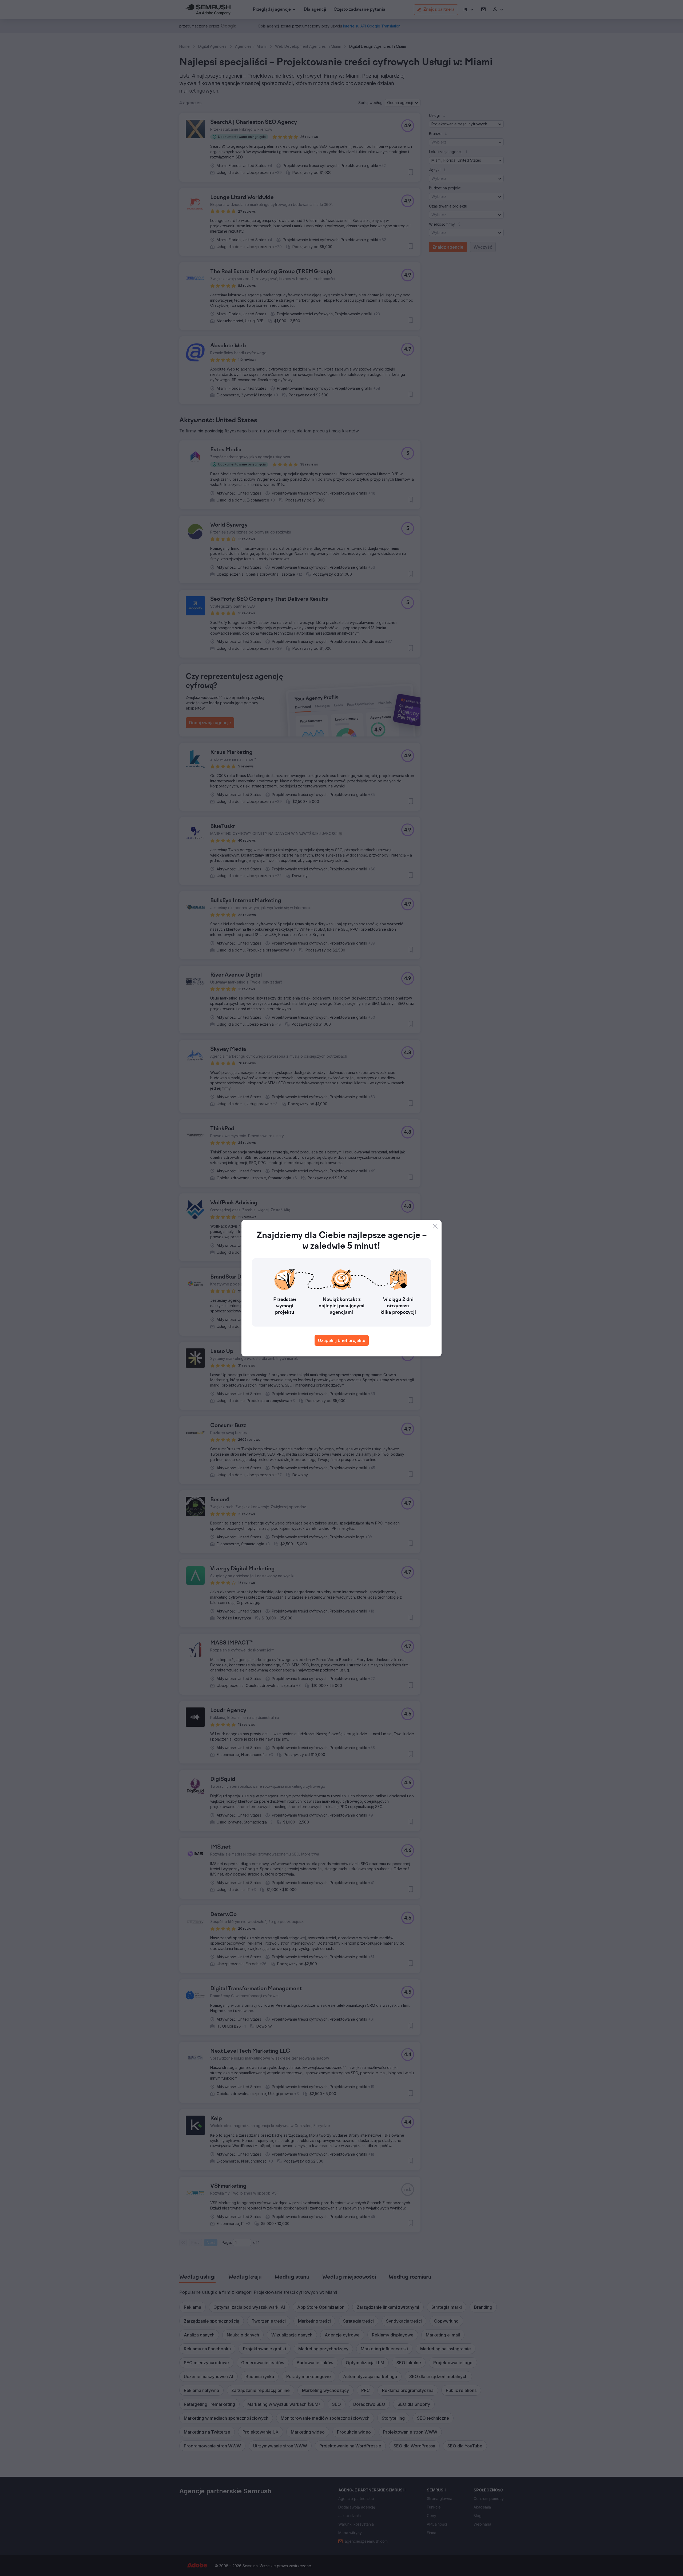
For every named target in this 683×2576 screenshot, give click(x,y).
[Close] (435, 1226)
